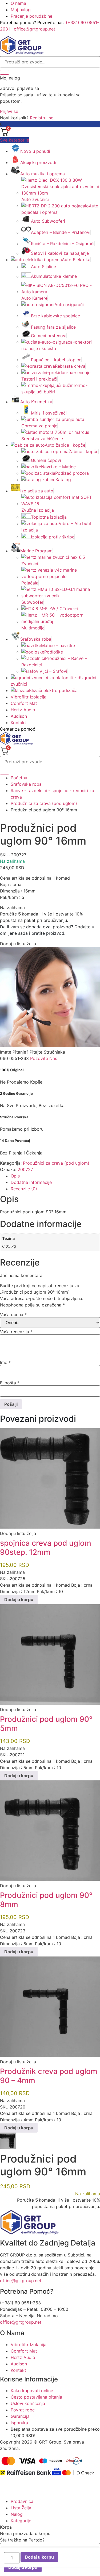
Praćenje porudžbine (31, 16)
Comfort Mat (24, 703)
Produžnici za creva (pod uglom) (44, 803)
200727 (25, 1169)
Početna (19, 778)
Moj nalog (21, 10)
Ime (5, 1362)
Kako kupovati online (32, 2391)
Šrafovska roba (26, 784)
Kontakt (18, 723)
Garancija (20, 2416)
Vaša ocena (13, 1314)
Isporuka (19, 2423)
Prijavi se (9, 111)
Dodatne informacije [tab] (31, 1182)
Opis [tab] (15, 1176)
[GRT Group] (22, 53)
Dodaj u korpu (39, 2557)
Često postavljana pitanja (36, 2397)
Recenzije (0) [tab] (24, 1189)
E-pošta (10, 1383)
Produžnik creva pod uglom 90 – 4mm (49, 2076)
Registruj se (42, 118)
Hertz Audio (23, 710)
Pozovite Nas (44, 1058)
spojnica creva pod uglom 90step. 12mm (46, 1548)
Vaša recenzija (16, 1332)
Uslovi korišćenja (28, 2403)
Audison (19, 716)
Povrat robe (23, 2410)
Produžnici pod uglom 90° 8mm (46, 1900)
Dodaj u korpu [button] (19, 1599)
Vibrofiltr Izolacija (29, 697)
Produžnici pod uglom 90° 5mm (46, 1724)
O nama (18, 3)
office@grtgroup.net (35, 29)
